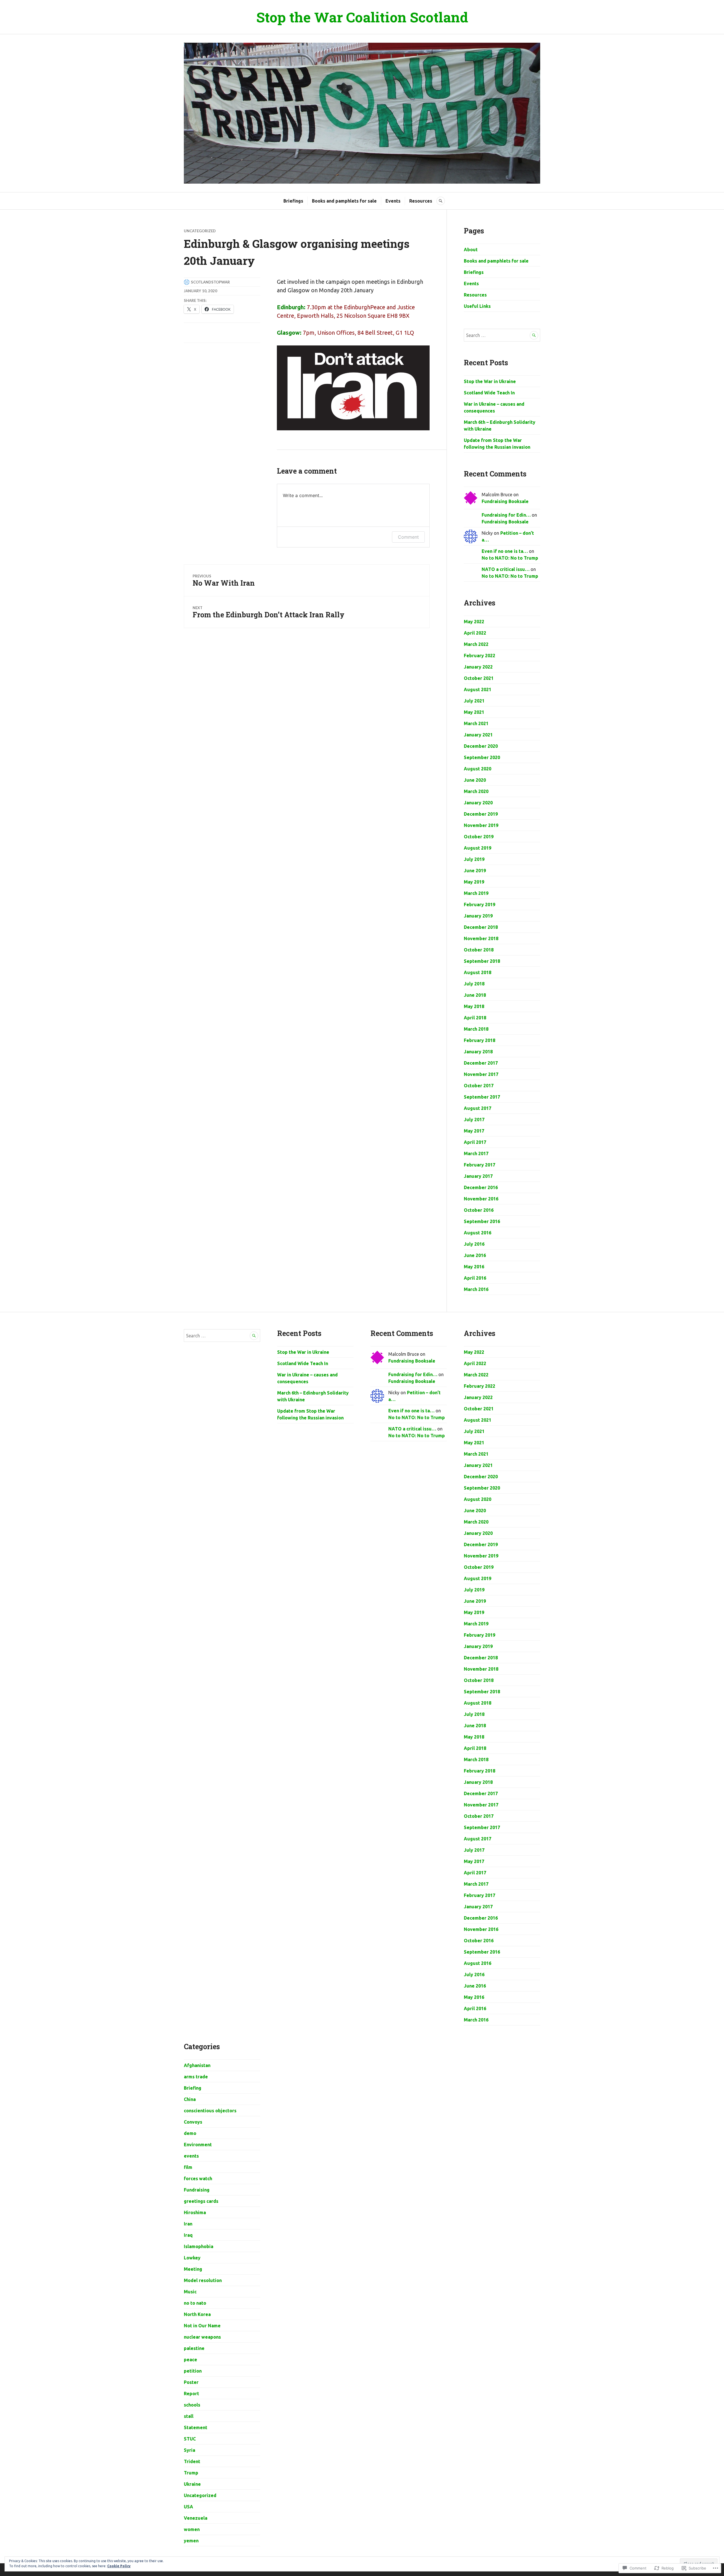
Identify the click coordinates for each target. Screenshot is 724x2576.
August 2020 (478, 769)
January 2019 (478, 916)
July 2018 (474, 984)
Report (191, 2394)
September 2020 (482, 757)
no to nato (195, 2303)
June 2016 (475, 1255)
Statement (196, 2427)
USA (188, 2507)
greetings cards (201, 2201)
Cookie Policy (119, 2566)
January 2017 (478, 1176)
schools (192, 2405)
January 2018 (478, 1052)
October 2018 (479, 950)
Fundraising (197, 2190)
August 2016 (478, 1233)
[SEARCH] (441, 201)
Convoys (193, 2122)
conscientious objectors (210, 2111)
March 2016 (476, 1289)
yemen (191, 2541)
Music (190, 2292)
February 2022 (480, 656)
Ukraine (192, 2484)
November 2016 (481, 1199)
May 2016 (474, 1267)
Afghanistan (197, 2065)
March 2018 (476, 1029)
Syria (189, 2450)
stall (189, 2416)
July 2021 (474, 701)
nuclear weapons (202, 2337)
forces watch (198, 2178)
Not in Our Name (202, 2326)
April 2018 (475, 1018)
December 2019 (481, 814)
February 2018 (480, 1040)
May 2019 (474, 882)
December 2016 (481, 1187)
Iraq (188, 2235)
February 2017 (480, 1165)
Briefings (293, 201)
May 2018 (474, 1006)
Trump (191, 2473)
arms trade (196, 2077)
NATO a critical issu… (506, 569)
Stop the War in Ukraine (490, 381)
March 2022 (476, 644)
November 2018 (481, 938)
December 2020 (481, 746)
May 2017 (474, 1131)
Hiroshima (195, 2212)
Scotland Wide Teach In (489, 393)
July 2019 (474, 859)
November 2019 (481, 825)
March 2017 (476, 1153)
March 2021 (476, 723)
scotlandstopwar (210, 282)
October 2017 (479, 1086)
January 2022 (478, 667)
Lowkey (192, 2258)
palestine (194, 2348)
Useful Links (477, 306)
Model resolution (203, 2280)
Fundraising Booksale (505, 501)
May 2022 (474, 622)
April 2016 (475, 1278)
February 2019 (480, 904)
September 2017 (482, 1097)
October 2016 (479, 1210)
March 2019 (476, 893)
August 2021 (478, 689)
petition (193, 2371)
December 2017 (481, 1063)
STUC (190, 2439)
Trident (192, 2461)
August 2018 (478, 972)
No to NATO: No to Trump (510, 558)
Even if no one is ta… (505, 551)
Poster (191, 2382)
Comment (408, 537)
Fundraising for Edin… (506, 515)
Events (393, 201)
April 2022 (475, 633)
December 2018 (481, 927)
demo (190, 2133)
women (192, 2529)
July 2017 (474, 1120)
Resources (421, 201)
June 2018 (475, 995)
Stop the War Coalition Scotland (362, 17)
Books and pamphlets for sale (344, 201)
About (471, 250)
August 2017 (478, 1108)
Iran (188, 2224)
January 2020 (478, 803)
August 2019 (478, 848)
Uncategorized (200, 231)
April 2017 (475, 1142)
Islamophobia (199, 2246)
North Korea (197, 2314)
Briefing (193, 2088)
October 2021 (479, 678)
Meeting (193, 2269)
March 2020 (476, 791)
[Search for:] (502, 335)
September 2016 (482, 1221)
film (188, 2167)
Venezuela (196, 2518)
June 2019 (475, 871)
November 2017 (481, 1074)
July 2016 (474, 1244)
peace (190, 2360)
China (190, 2099)
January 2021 (478, 735)
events (191, 2156)
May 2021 (474, 712)
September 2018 (482, 961)
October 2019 (479, 837)
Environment (198, 2145)
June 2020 (475, 780)
